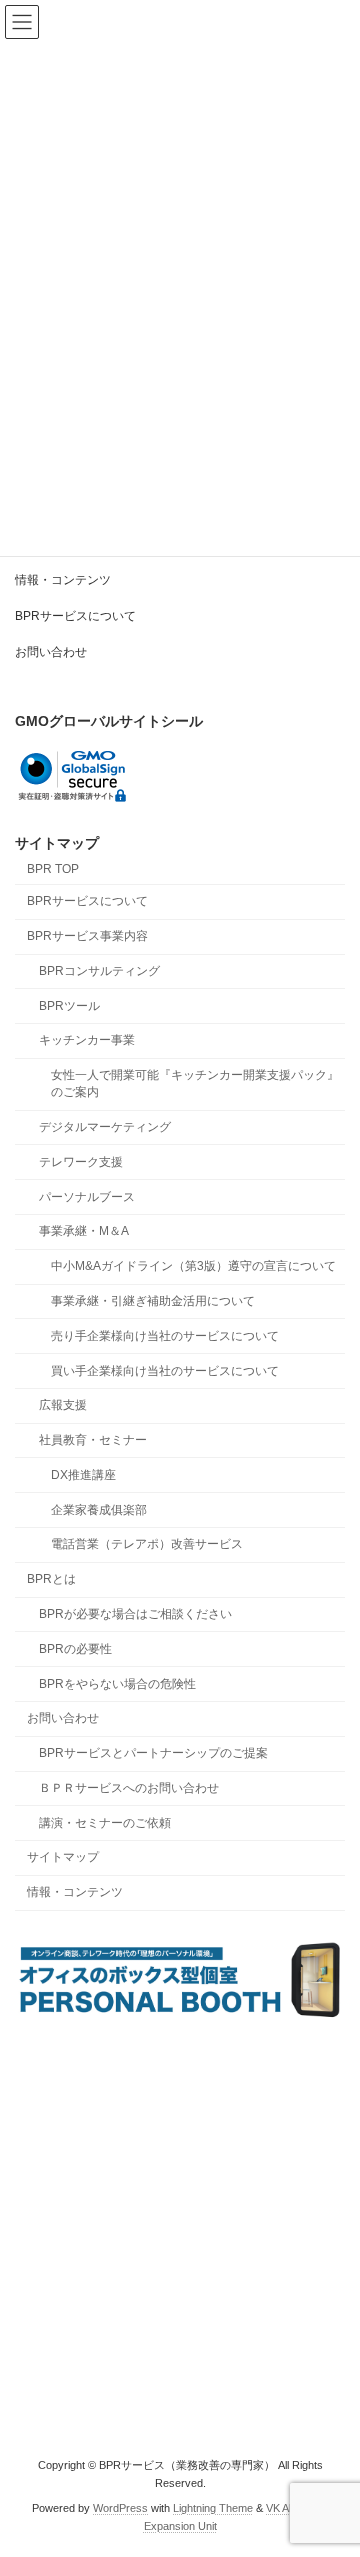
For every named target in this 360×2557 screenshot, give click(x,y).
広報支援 (63, 1406)
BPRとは (51, 1580)
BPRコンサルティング (99, 971)
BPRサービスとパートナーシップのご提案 (153, 1753)
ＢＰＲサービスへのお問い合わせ (129, 1788)
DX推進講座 (83, 1475)
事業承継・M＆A (84, 1232)
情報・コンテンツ (63, 580)
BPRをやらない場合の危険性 (117, 1684)
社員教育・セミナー (93, 1440)
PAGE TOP (331, 2458)
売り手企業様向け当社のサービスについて (165, 1336)
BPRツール (69, 1006)
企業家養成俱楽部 (99, 1510)
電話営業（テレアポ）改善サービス (147, 1545)
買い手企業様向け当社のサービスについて (165, 1371)
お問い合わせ (51, 652)
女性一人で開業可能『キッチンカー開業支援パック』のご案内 (195, 1084)
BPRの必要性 (75, 1649)
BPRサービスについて (75, 616)
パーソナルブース (87, 1197)
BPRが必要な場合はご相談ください (135, 1614)
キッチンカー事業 (87, 1041)
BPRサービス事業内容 (87, 936)
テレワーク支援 (81, 1162)
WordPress (120, 2508)
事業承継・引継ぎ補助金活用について (153, 1301)
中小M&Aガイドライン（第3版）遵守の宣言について (193, 1266)
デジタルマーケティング (105, 1127)
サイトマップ (63, 1858)
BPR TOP (53, 869)
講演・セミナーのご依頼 (105, 1823)
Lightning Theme (213, 2508)
